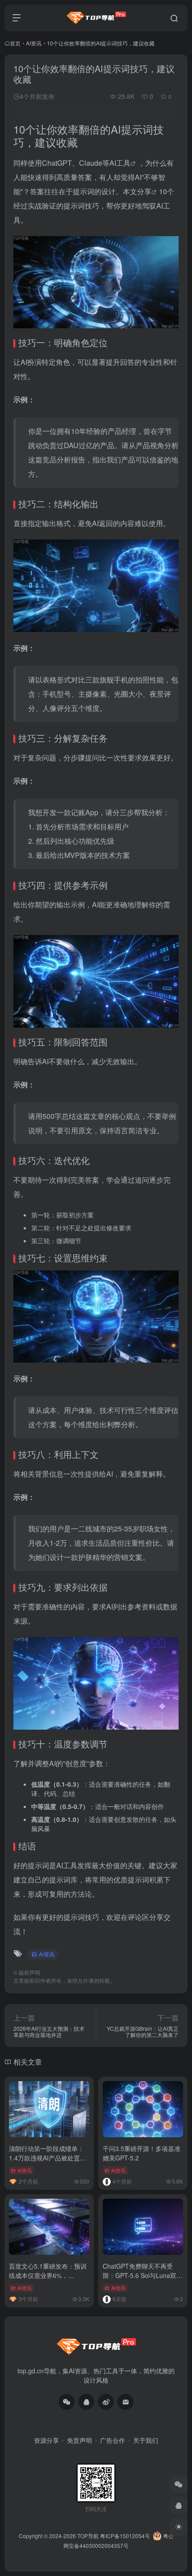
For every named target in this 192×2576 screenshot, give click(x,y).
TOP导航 (88, 2536)
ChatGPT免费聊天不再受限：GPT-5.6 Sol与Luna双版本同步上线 (143, 2275)
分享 (144, 191)
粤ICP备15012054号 (125, 2536)
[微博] (106, 2402)
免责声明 (79, 2440)
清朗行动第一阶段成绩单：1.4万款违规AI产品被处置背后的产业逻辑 (48, 2158)
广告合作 (113, 2440)
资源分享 (46, 2440)
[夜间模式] (179, 2527)
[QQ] (86, 2402)
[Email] (125, 2402)
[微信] (67, 2402)
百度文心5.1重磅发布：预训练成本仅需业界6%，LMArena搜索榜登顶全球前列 (48, 2280)
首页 (15, 43)
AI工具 (120, 163)
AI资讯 (34, 43)
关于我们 (146, 2440)
